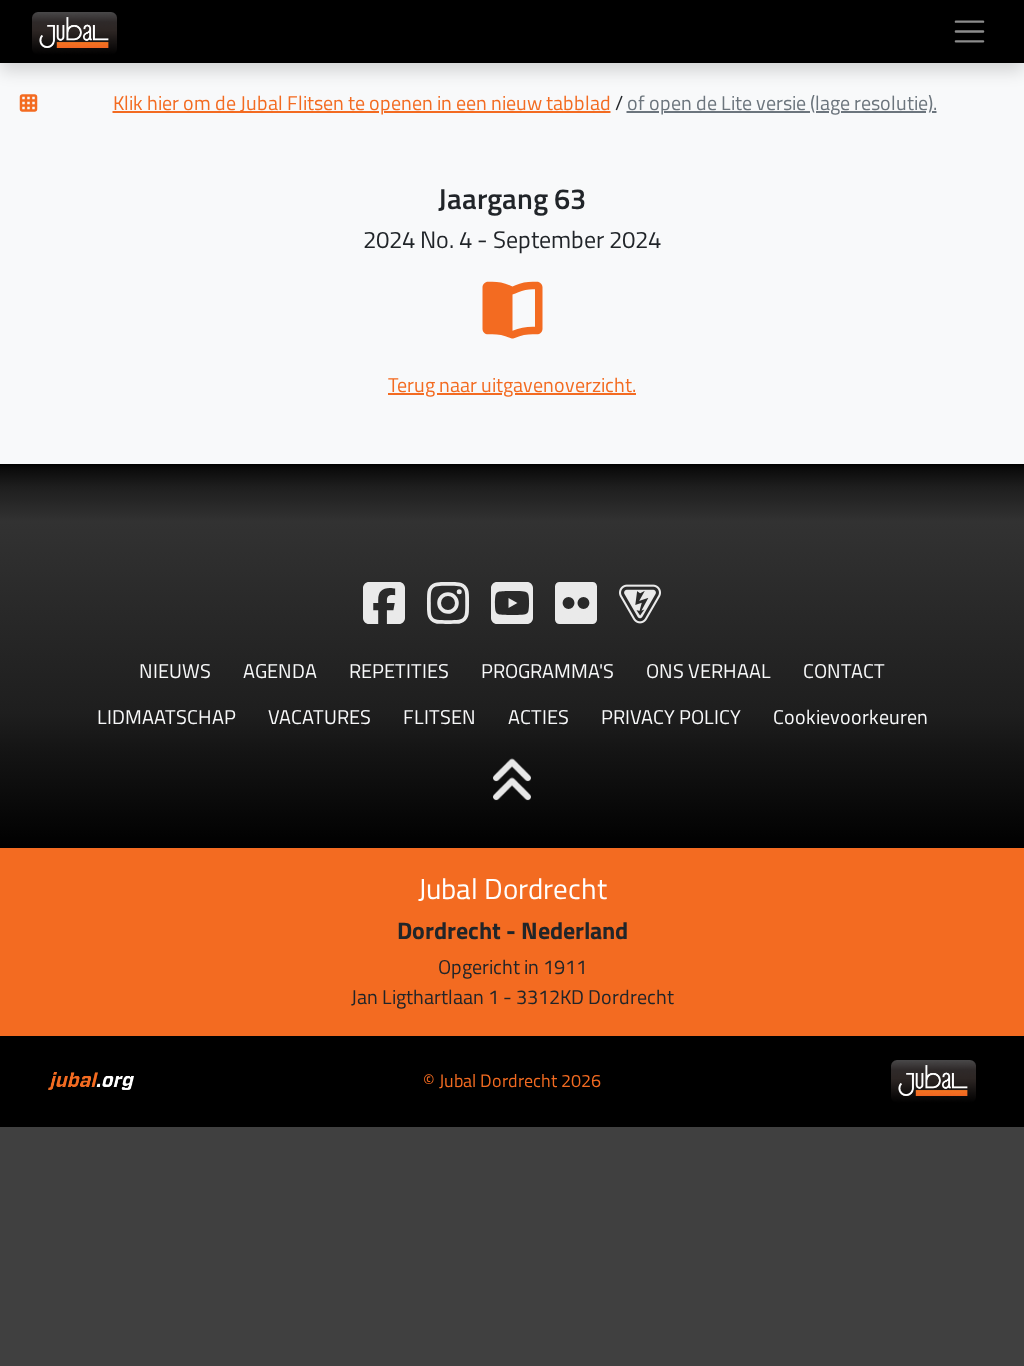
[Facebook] (384, 604)
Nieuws (175, 670)
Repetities (399, 670)
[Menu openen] (970, 32)
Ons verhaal (708, 670)
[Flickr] (576, 604)
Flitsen (439, 716)
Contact (844, 670)
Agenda (280, 670)
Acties (538, 716)
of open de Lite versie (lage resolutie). (782, 102)
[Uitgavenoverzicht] (28, 103)
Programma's (547, 670)
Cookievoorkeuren (850, 716)
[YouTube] (512, 604)
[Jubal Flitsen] (640, 604)
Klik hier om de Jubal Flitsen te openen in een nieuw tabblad (362, 102)
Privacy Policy (671, 716)
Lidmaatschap (166, 716)
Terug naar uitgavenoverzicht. (512, 384)
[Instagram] (448, 604)
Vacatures (319, 716)
